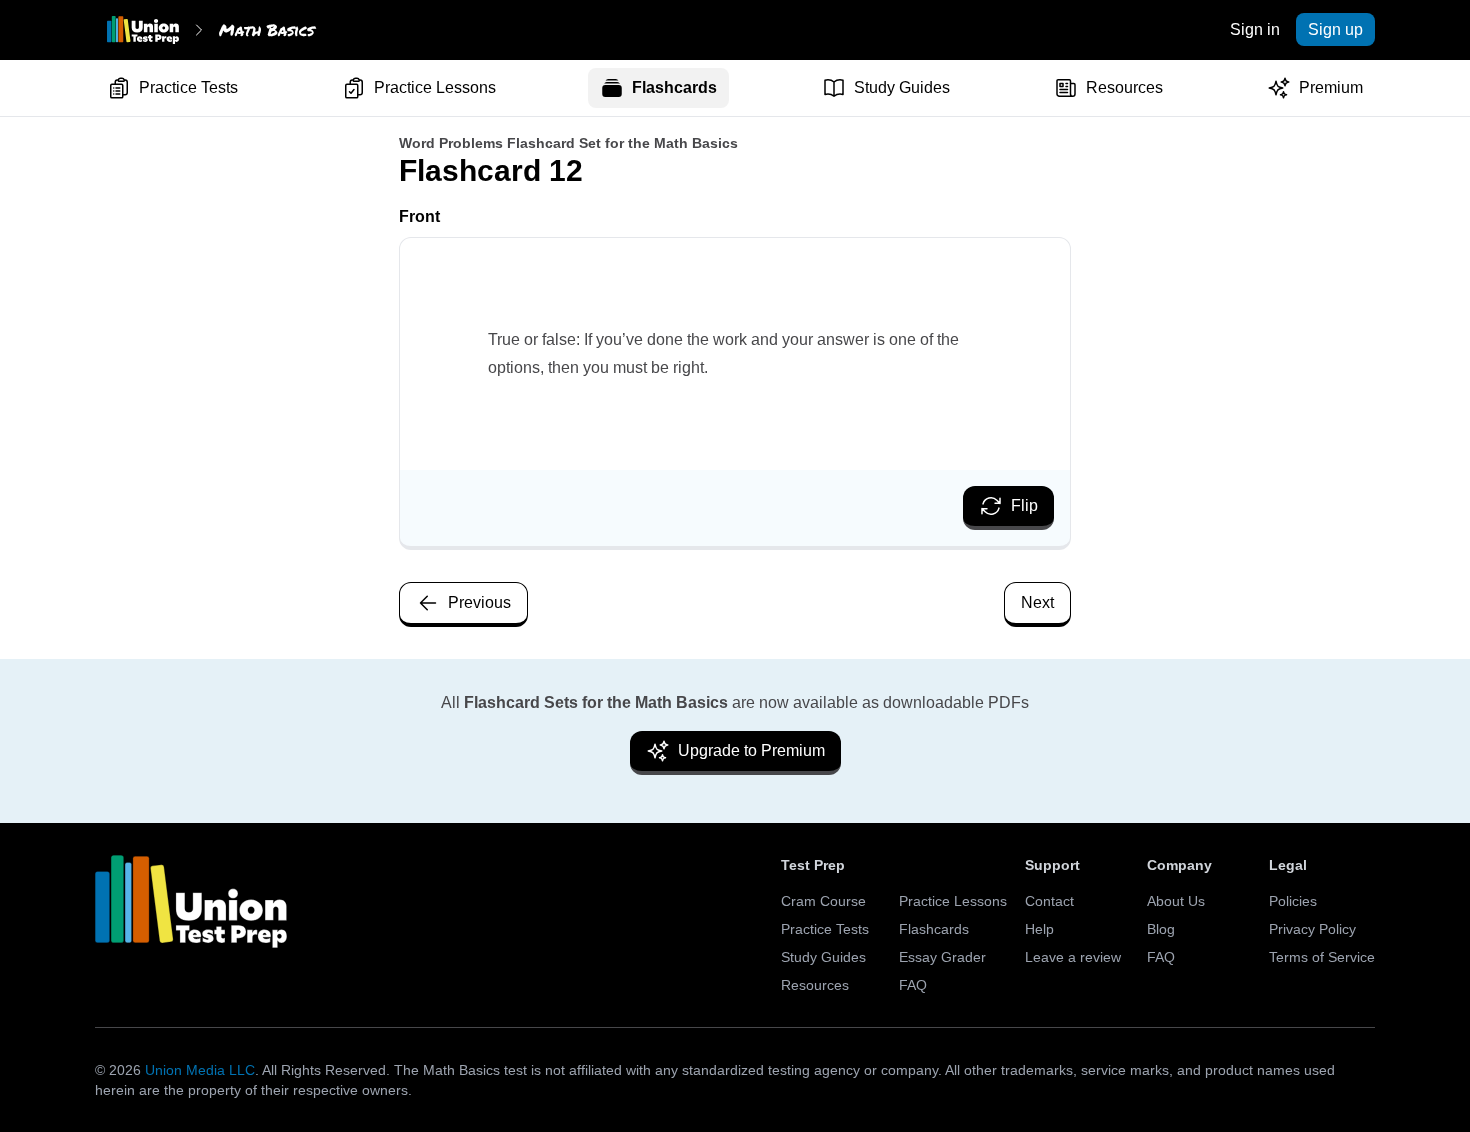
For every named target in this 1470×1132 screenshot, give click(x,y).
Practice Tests (188, 87)
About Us (1176, 901)
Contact (1049, 901)
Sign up (1335, 29)
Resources (1124, 87)
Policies (1293, 901)
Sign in (1255, 29)
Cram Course (823, 901)
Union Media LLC (200, 1070)
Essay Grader (942, 957)
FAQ (913, 985)
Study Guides (902, 87)
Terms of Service (1322, 957)
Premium (1331, 87)
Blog (1161, 929)
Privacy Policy (1312, 929)
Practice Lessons (435, 87)
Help (1039, 929)
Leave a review (1073, 957)
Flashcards (674, 87)
